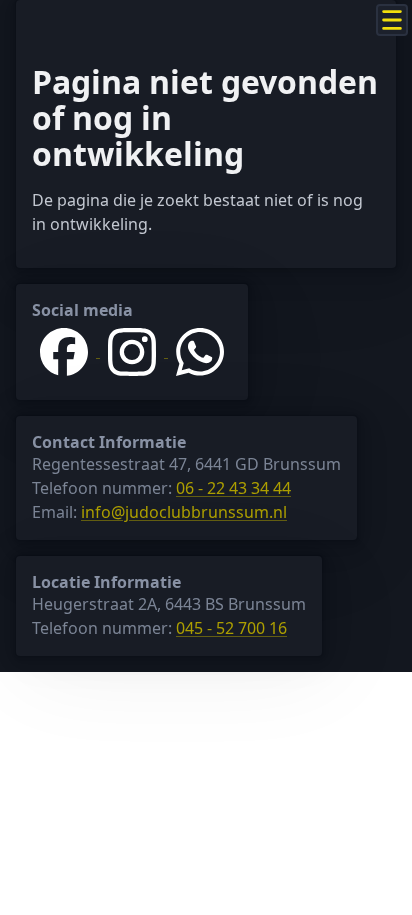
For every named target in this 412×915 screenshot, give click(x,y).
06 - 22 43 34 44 (233, 488)
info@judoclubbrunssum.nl (184, 512)
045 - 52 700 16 (231, 628)
